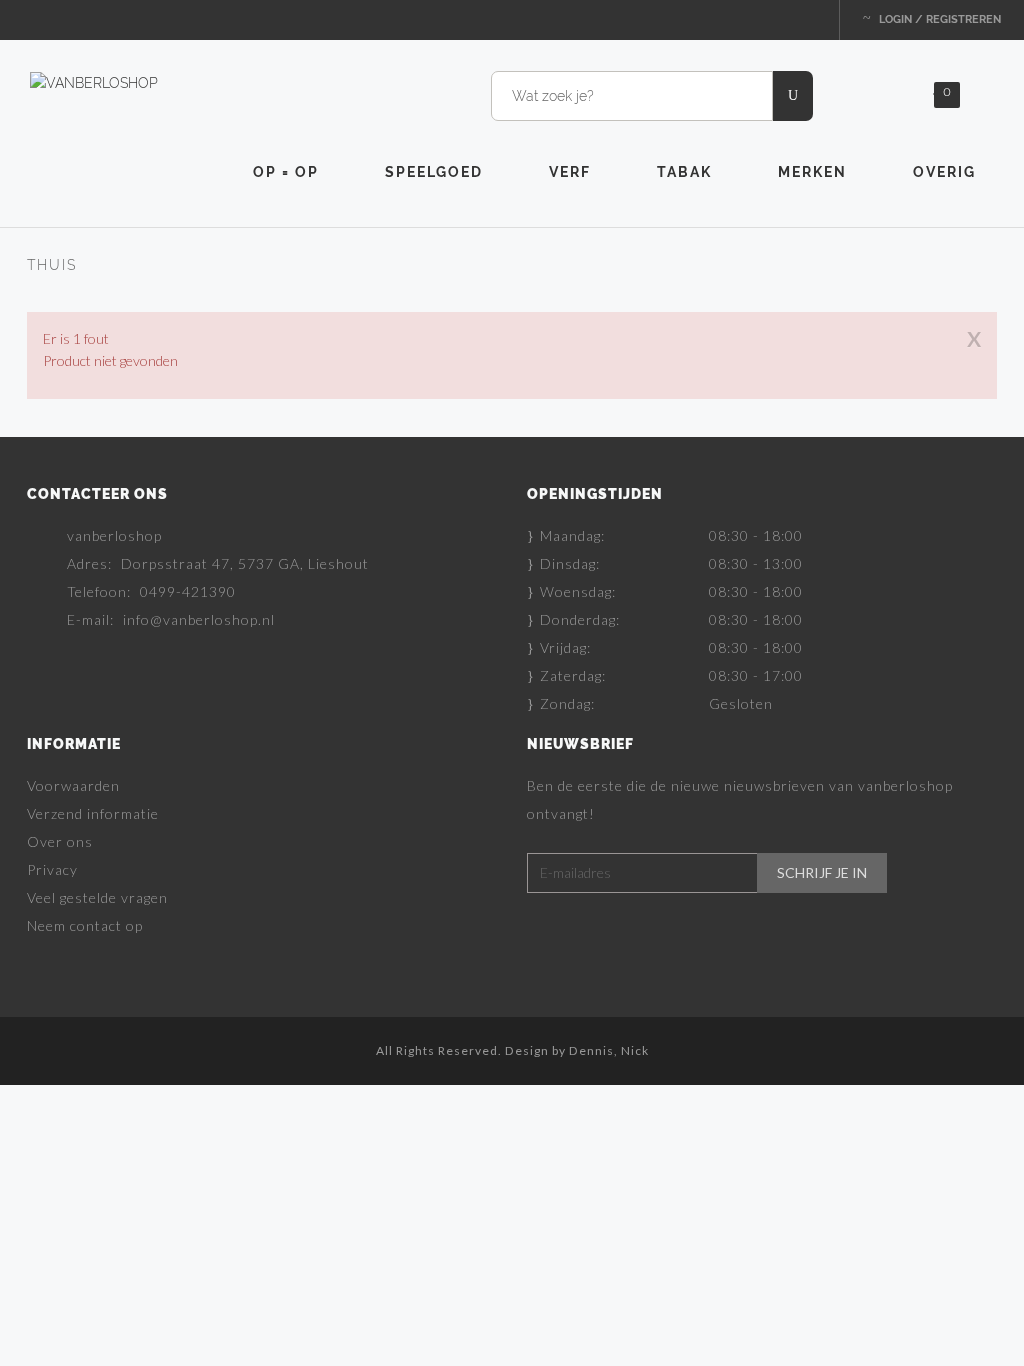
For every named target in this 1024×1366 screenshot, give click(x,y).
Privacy (52, 869)
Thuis (52, 265)
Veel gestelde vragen (97, 897)
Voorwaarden (73, 785)
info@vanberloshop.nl (199, 619)
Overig (944, 172)
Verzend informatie (93, 813)
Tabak (684, 172)
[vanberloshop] (94, 82)
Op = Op (286, 172)
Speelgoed (434, 172)
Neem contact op (85, 925)
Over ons (60, 841)
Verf (570, 172)
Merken (812, 172)
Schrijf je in (822, 873)
